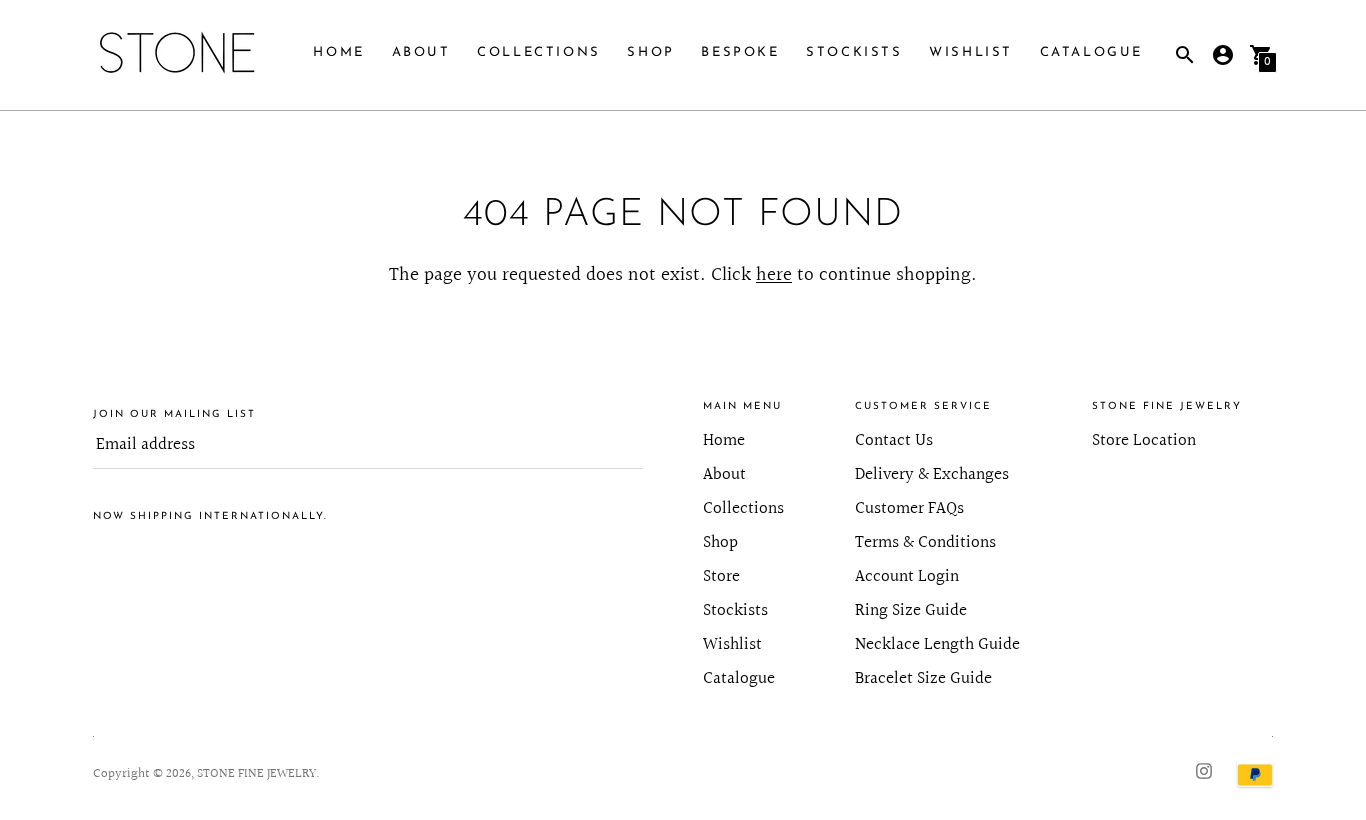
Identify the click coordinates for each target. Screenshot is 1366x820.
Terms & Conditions (925, 542)
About (421, 52)
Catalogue (1091, 52)
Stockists (854, 52)
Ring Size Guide (911, 610)
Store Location (1144, 440)
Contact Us (894, 440)
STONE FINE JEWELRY (256, 774)
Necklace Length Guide (937, 644)
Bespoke (740, 52)
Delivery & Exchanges (932, 474)
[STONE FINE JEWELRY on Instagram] (1204, 769)
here (774, 275)
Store (721, 576)
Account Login (907, 576)
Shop (650, 52)
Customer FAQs (909, 508)
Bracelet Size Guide (923, 678)
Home (338, 52)
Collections (539, 52)
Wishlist (971, 52)
